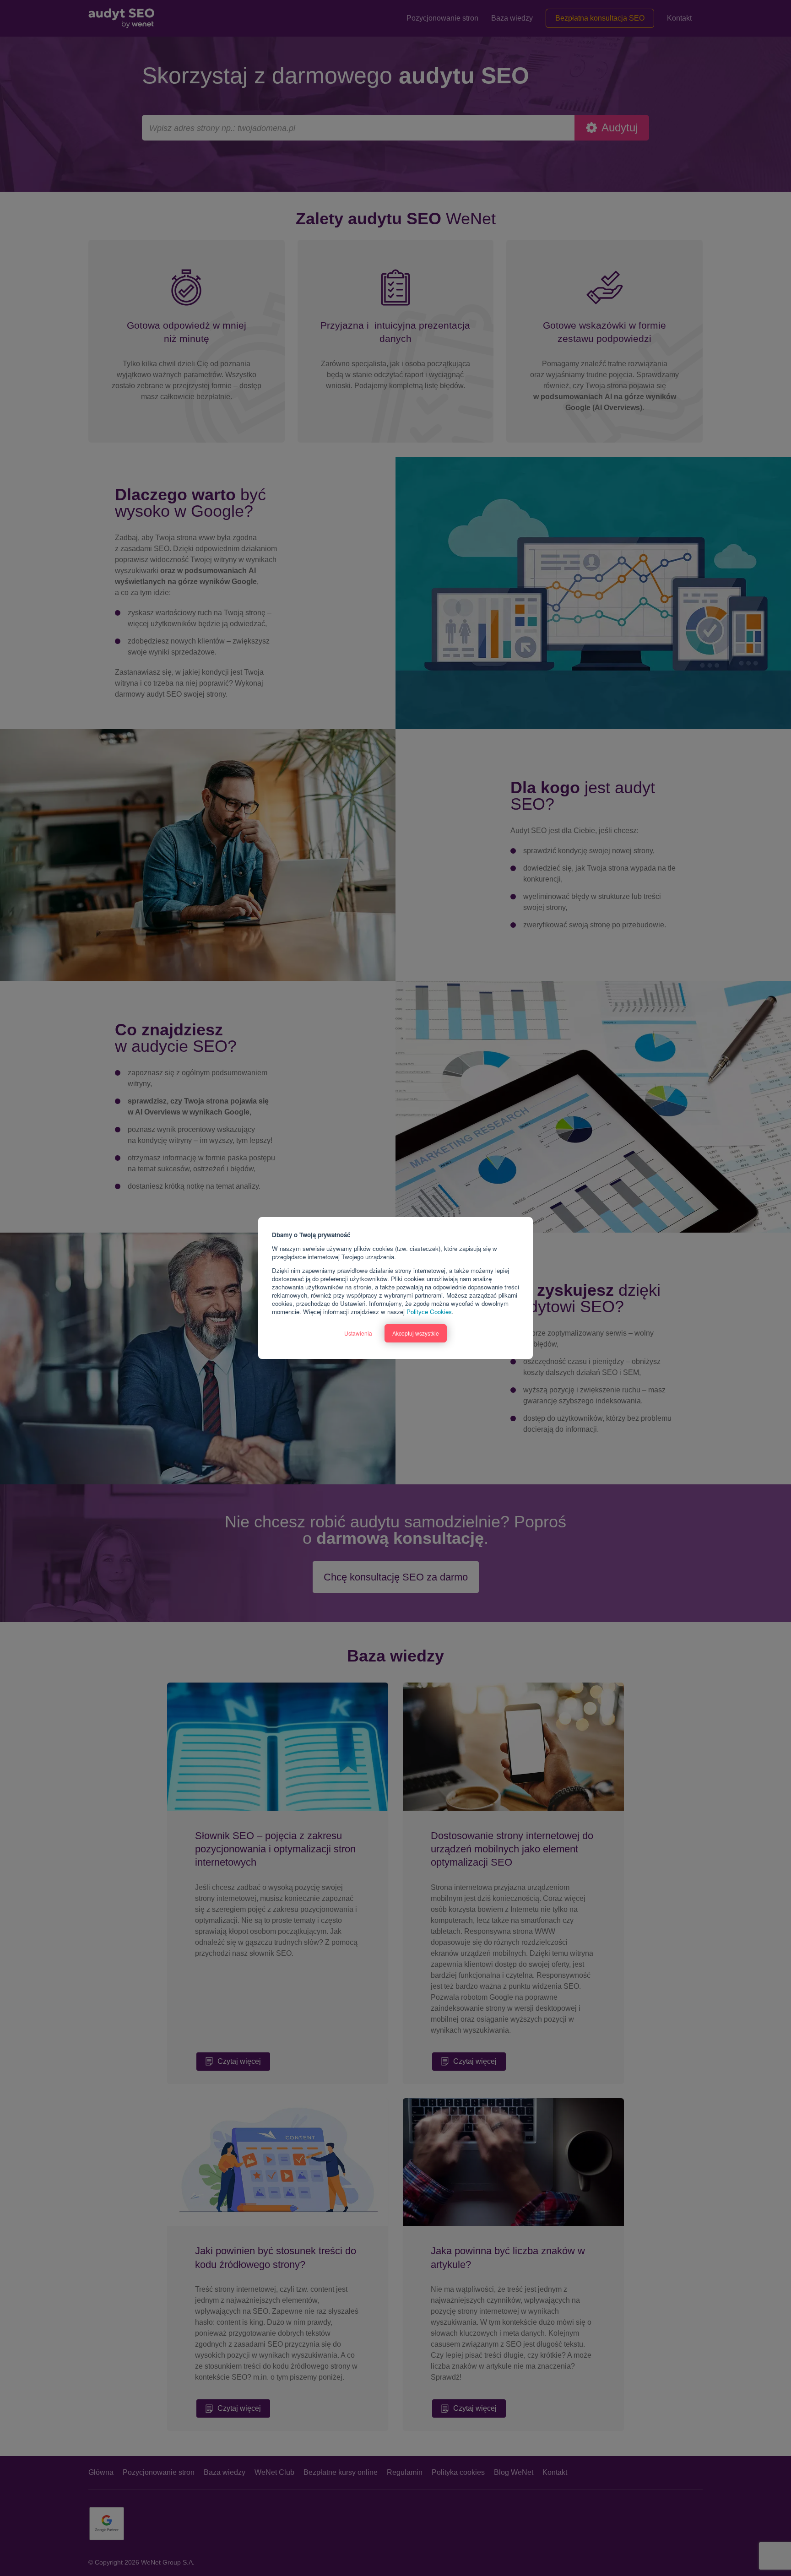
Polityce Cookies (429, 1312)
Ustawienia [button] (358, 1333)
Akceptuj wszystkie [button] (416, 1333)
